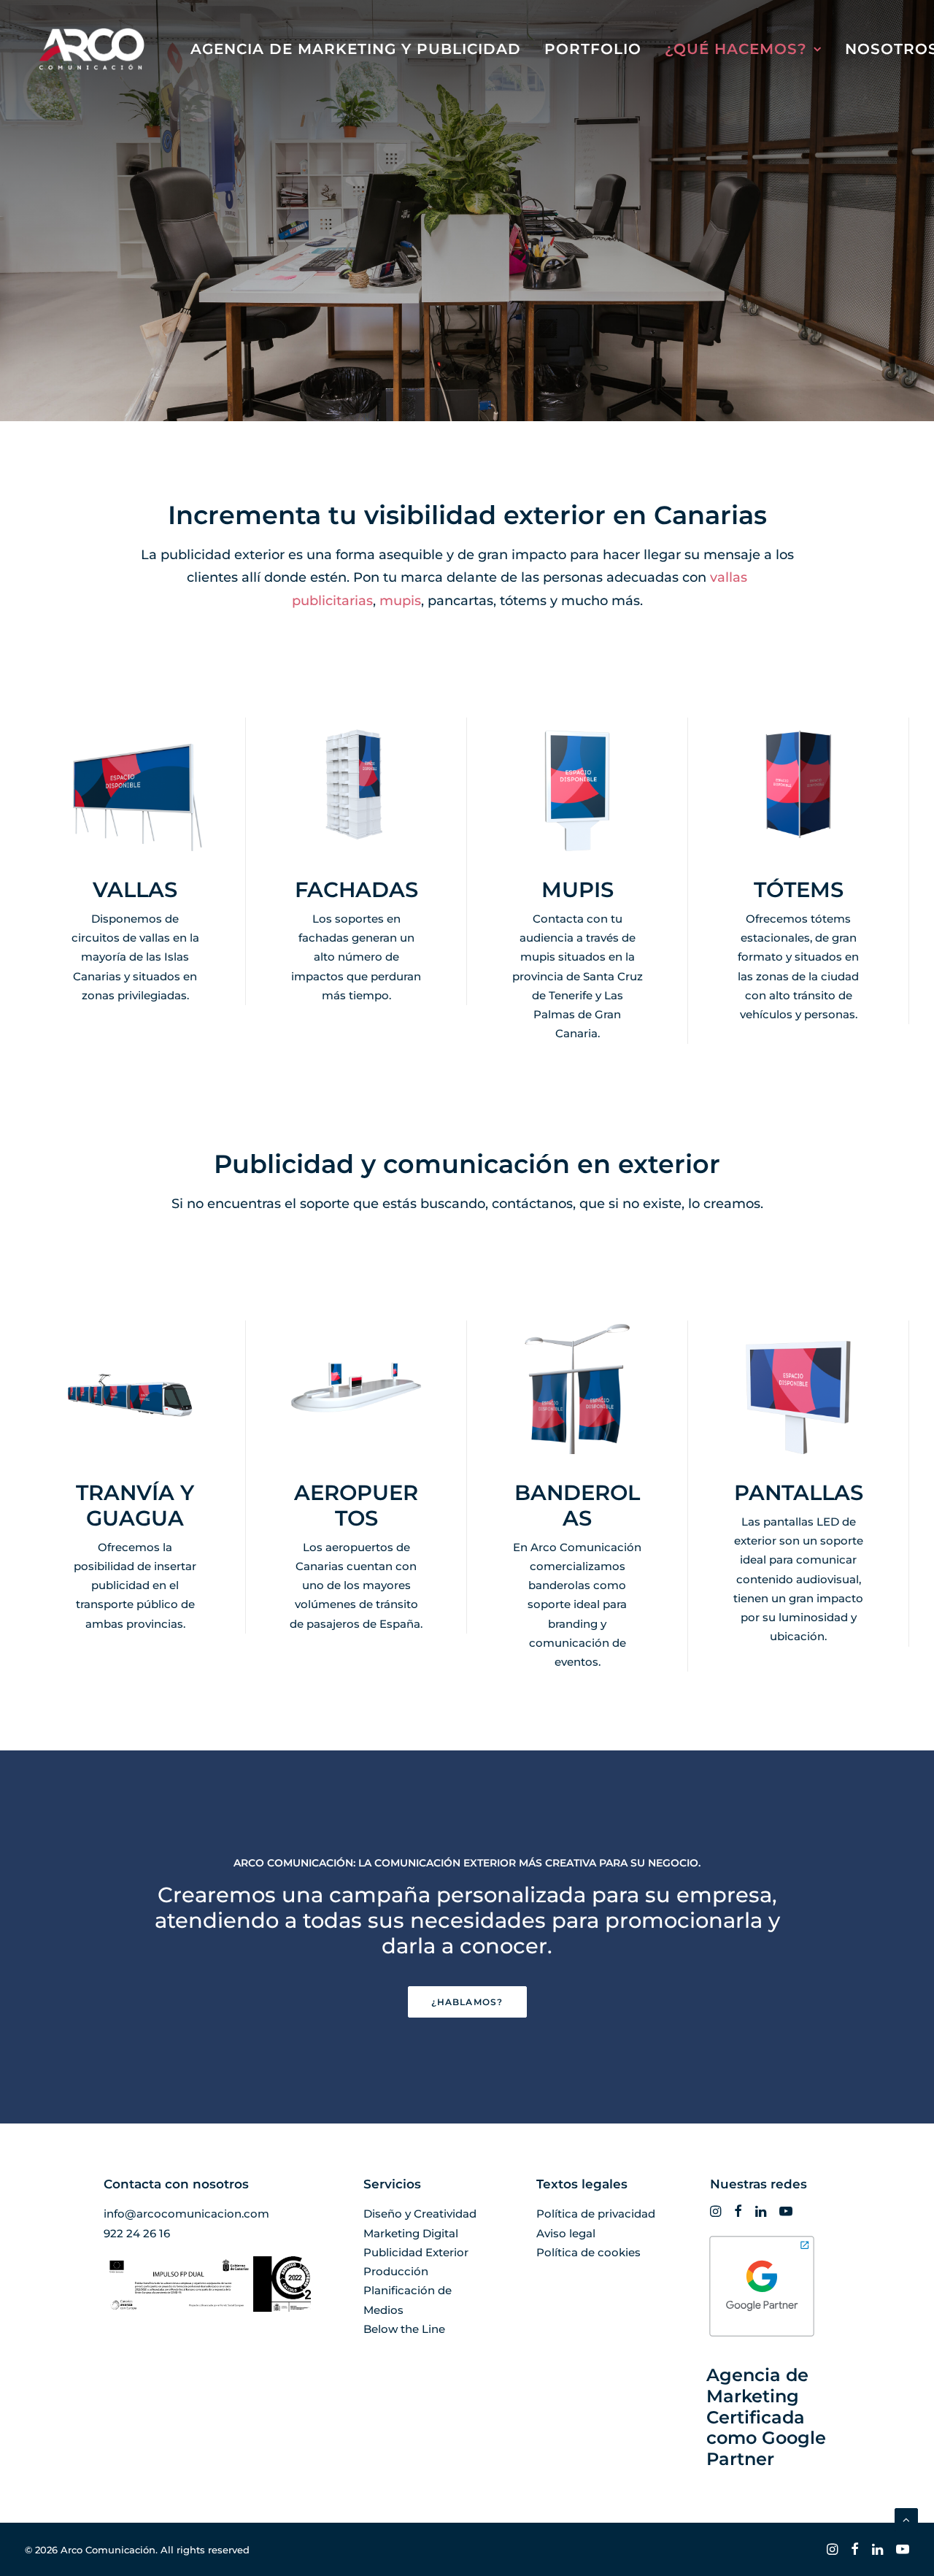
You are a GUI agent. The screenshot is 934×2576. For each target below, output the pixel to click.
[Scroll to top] (906, 2519)
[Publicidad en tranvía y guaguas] (135, 1496)
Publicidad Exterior (416, 2252)
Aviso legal (566, 2233)
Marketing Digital (411, 2233)
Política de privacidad (596, 2214)
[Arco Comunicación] (92, 49)
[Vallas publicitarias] (135, 881)
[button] (356, 784)
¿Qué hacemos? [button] (736, 49)
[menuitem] (356, 49)
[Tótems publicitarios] (799, 881)
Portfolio (593, 49)
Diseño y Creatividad (420, 2214)
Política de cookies (588, 2252)
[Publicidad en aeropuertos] (356, 1496)
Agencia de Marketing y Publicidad (356, 49)
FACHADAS (356, 889)
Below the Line (404, 2329)
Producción (396, 2271)
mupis (400, 601)
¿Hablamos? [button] (467, 2002)
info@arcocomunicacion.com (186, 2214)
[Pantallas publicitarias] (799, 1496)
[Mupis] (578, 881)
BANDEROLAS (577, 1505)
